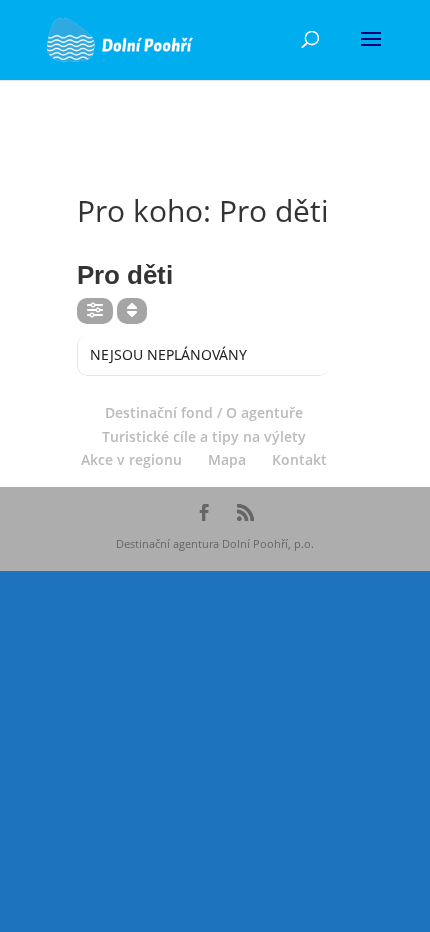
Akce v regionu (131, 459)
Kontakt (299, 459)
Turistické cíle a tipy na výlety (204, 436)
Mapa (227, 459)
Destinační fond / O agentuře (204, 412)
